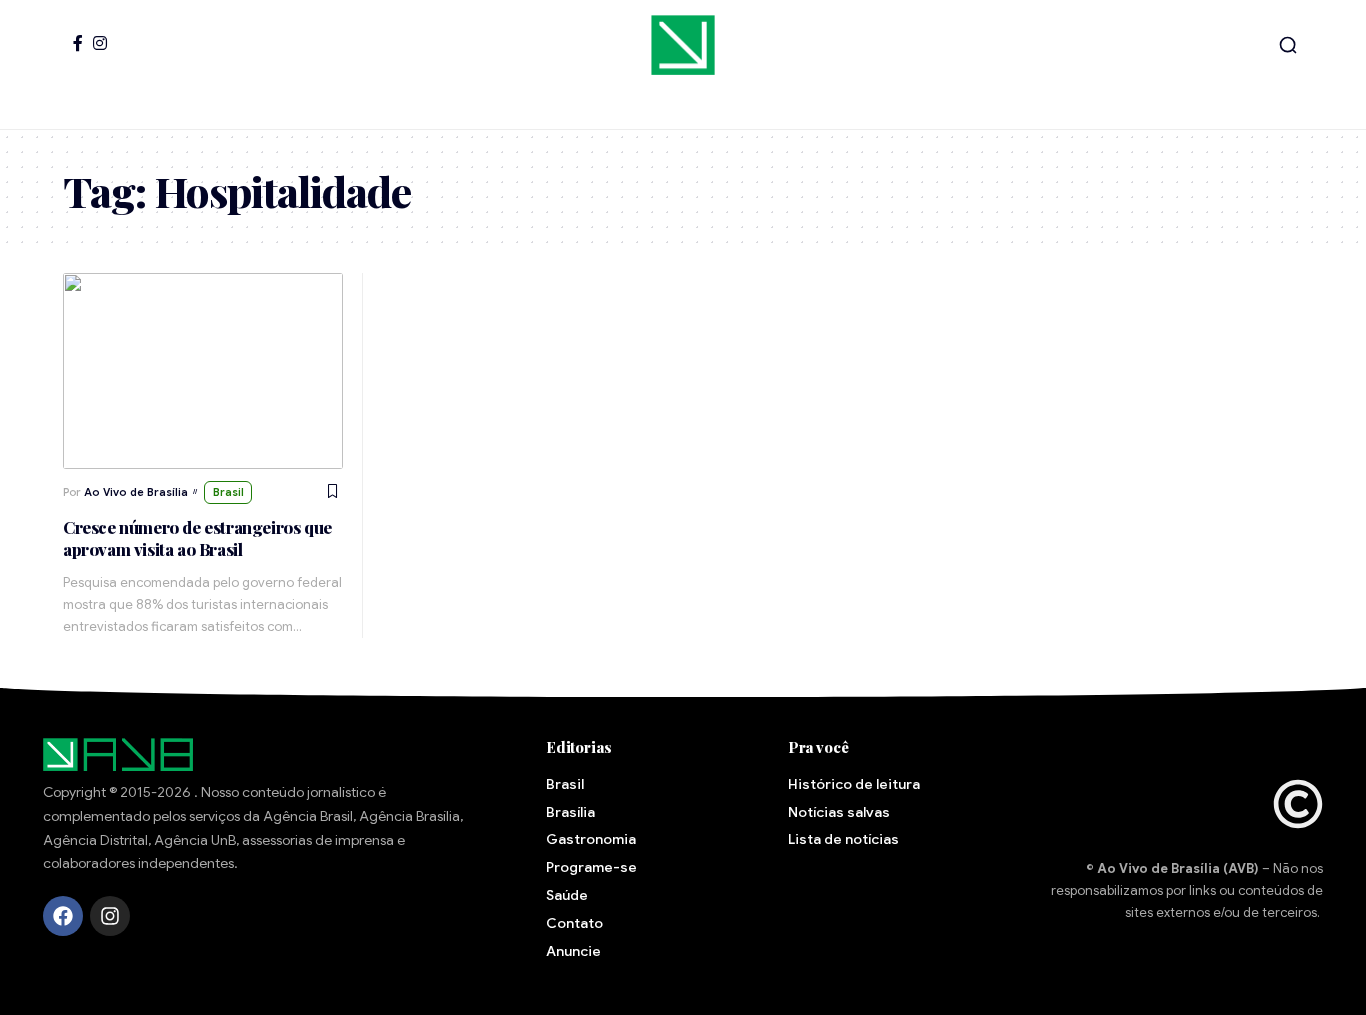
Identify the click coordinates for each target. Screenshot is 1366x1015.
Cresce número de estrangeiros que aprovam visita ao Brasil (197, 538)
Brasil (228, 492)
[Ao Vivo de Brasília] (682, 45)
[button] (1288, 45)
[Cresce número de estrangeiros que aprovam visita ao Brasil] (203, 371)
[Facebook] (78, 43)
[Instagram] (100, 43)
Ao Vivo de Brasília (136, 492)
